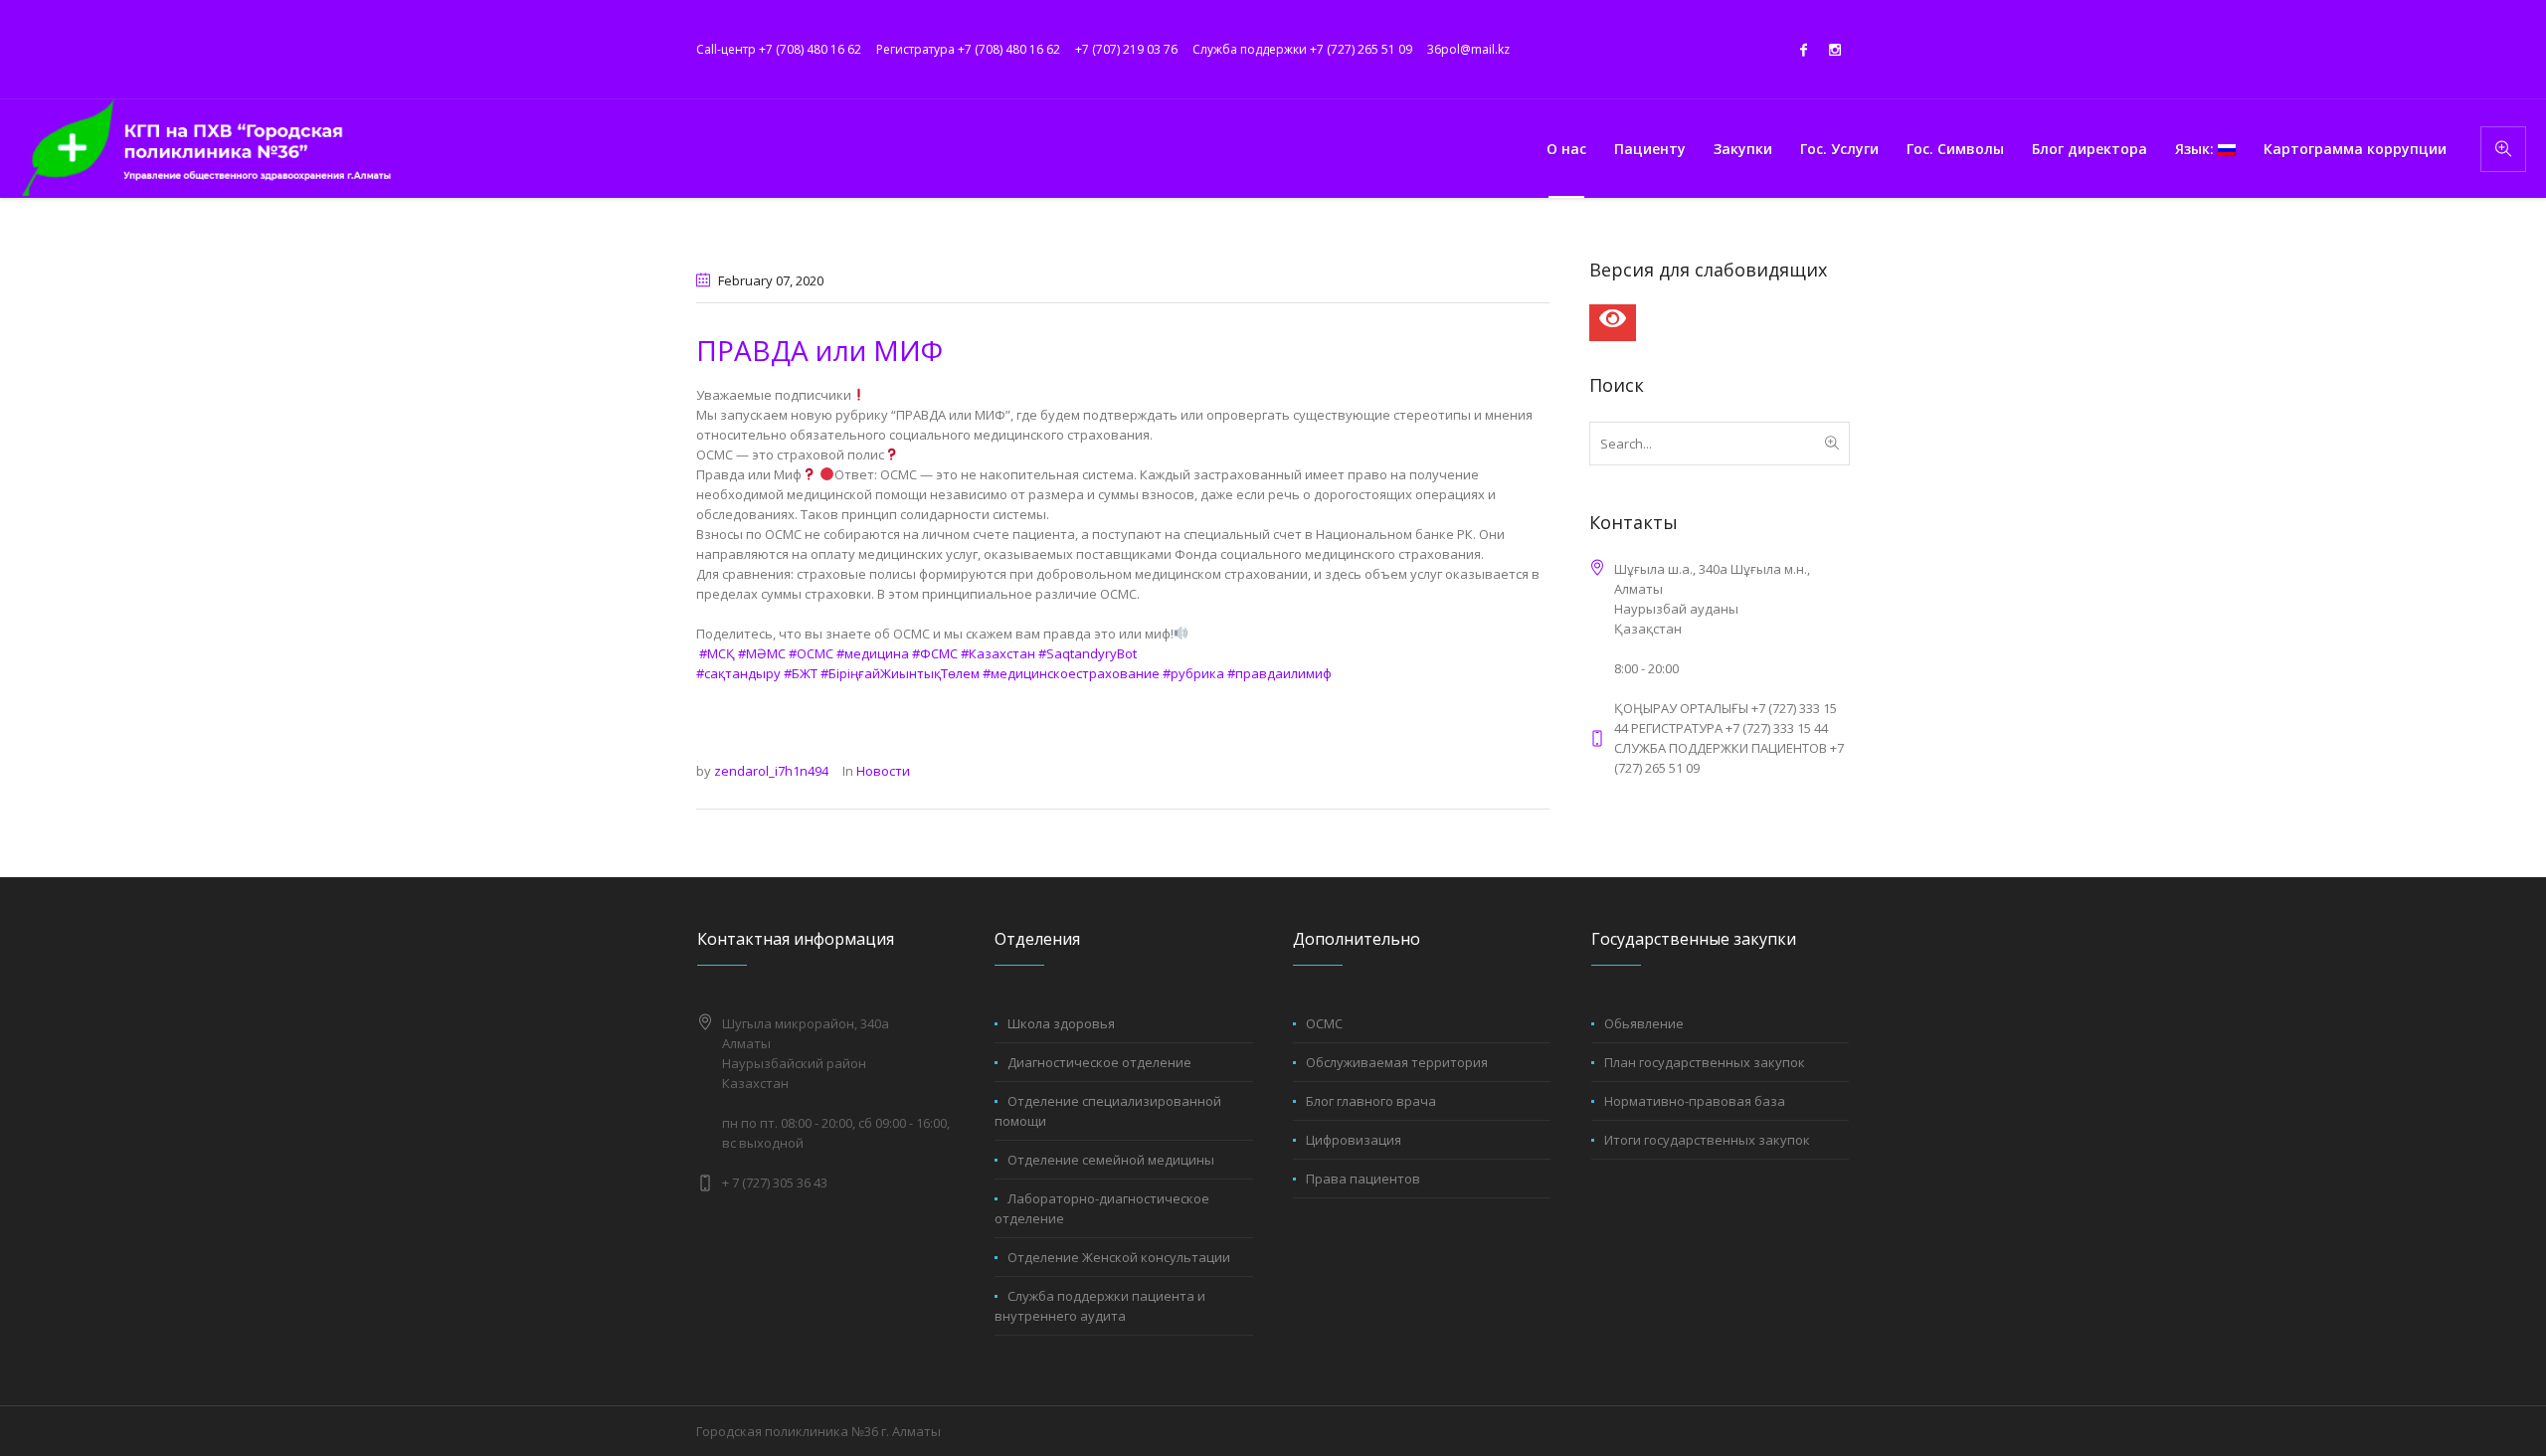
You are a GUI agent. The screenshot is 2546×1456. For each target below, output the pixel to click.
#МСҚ (717, 653)
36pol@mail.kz (1468, 49)
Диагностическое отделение (1099, 1062)
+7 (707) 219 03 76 (1126, 49)
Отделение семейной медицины (1111, 1160)
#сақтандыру (738, 673)
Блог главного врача (1371, 1101)
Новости (883, 771)
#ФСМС (935, 653)
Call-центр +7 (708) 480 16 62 (779, 49)
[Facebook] (1803, 50)
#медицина (873, 653)
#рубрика (1193, 673)
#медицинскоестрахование (1071, 673)
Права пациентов (1363, 1179)
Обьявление (1644, 1023)
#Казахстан (998, 653)
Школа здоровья (1061, 1023)
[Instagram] (1835, 50)
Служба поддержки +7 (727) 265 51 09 (1302, 49)
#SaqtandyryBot (1088, 653)
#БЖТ (801, 673)
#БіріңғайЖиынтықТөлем (900, 673)
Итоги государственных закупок (1707, 1140)
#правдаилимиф (1279, 673)
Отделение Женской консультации (1119, 1257)
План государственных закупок (1705, 1062)
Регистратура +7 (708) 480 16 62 (968, 49)
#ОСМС (811, 653)
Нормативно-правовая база (1695, 1101)
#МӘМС (762, 653)
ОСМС (1324, 1023)
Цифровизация (1354, 1140)
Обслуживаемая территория (1397, 1062)
